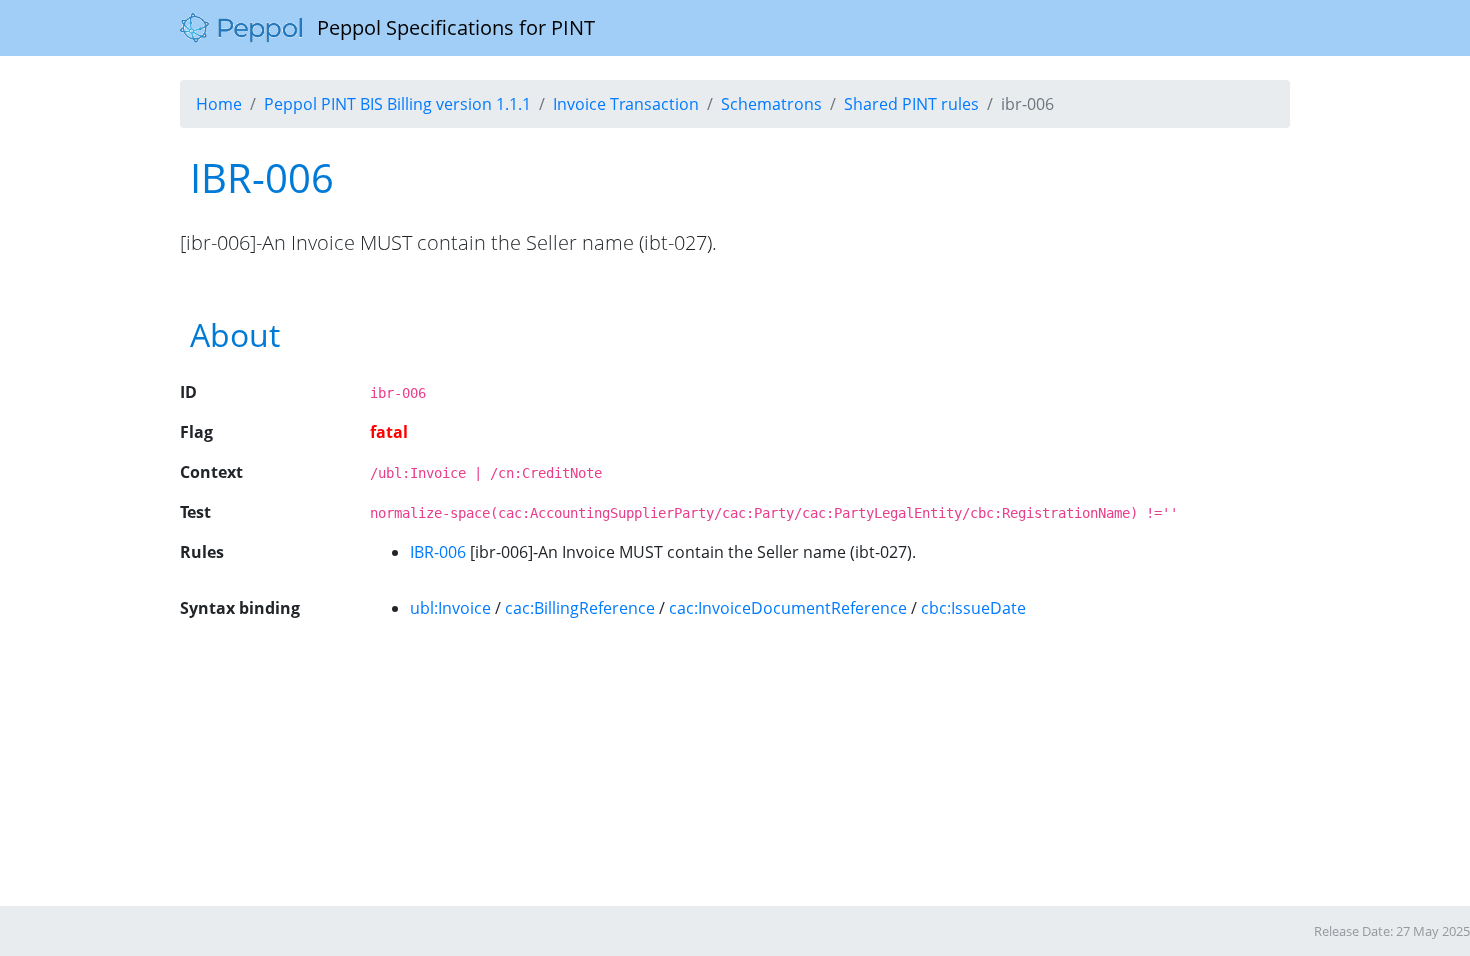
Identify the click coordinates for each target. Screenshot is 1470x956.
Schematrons (771, 104)
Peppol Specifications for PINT (448, 27)
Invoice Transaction (626, 104)
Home (219, 104)
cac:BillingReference (580, 608)
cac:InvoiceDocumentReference (788, 608)
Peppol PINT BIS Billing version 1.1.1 (397, 104)
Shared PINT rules (911, 104)
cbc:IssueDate (973, 608)
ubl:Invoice (450, 608)
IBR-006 (438, 552)
